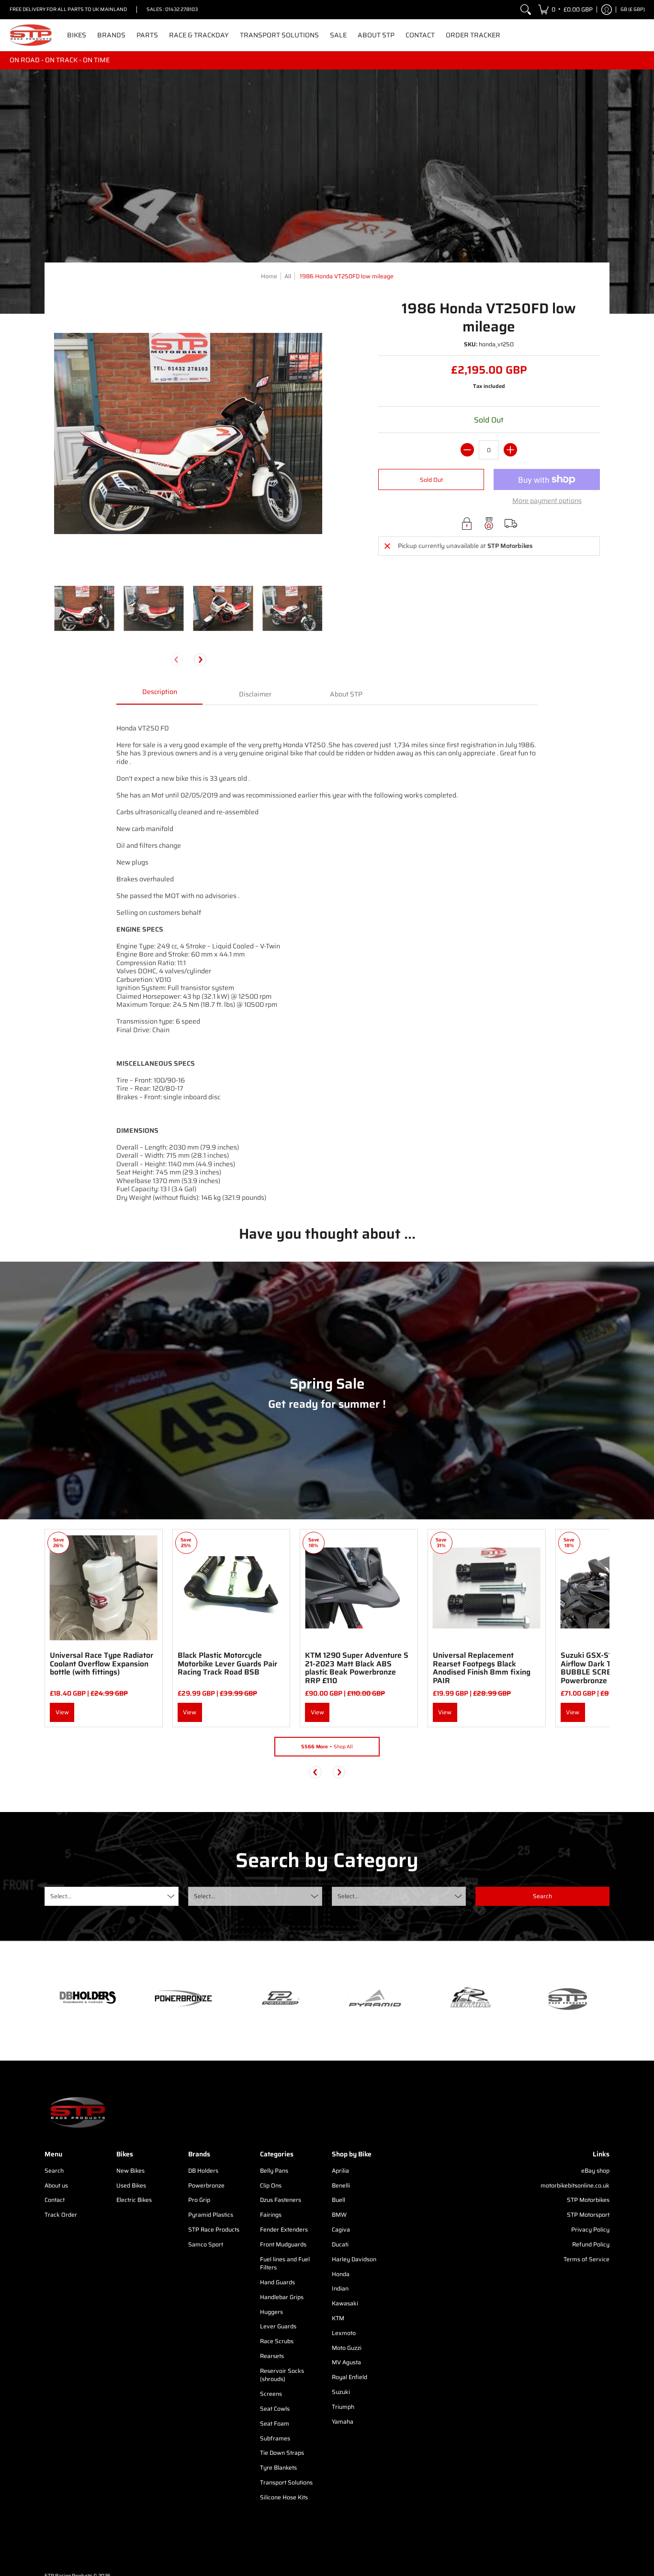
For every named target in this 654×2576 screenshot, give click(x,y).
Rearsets (272, 2356)
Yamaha (343, 2422)
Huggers (271, 2312)
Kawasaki (345, 2303)
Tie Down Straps (282, 2453)
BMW (339, 2215)
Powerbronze (206, 2185)
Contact (55, 2200)
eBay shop (595, 2171)
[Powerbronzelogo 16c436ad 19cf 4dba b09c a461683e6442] (183, 1998)
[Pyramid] (375, 1998)
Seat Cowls (275, 2409)
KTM (338, 2318)
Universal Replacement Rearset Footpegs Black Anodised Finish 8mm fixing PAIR (482, 1668)
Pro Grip (199, 2200)
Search (54, 2171)
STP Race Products (214, 2229)
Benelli (341, 2185)
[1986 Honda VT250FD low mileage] (84, 608)
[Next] (200, 660)
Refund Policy (591, 2244)
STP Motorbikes (588, 2200)
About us (56, 2185)
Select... (61, 1896)
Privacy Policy (590, 2229)
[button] (565, 10)
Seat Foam (275, 2423)
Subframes (275, 2438)
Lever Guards (278, 2326)
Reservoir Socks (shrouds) (282, 2375)
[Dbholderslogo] (88, 1998)
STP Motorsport (588, 2215)
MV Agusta (346, 2362)
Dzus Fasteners (281, 2200)
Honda (341, 2274)
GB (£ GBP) (633, 9)
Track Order (61, 2215)
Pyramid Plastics (211, 2215)
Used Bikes (131, 2185)
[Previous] (316, 1772)
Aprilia (340, 2171)
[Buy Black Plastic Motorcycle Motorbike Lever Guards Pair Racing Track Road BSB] (231, 1588)
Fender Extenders (284, 2229)
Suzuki (341, 2392)
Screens (271, 2394)
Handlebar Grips (282, 2297)
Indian (340, 2288)
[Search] (526, 10)
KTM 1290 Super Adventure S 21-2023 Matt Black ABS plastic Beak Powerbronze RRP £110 (357, 1668)
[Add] (510, 450)
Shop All (327, 1747)
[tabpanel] (327, 957)
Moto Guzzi (347, 2348)
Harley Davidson (354, 2259)
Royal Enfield (350, 2377)
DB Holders (203, 2171)
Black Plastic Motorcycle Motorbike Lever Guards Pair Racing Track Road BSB (227, 1664)
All (288, 276)
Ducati (340, 2244)
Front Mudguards (283, 2244)
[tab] (159, 695)
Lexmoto (344, 2333)
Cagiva (341, 2229)
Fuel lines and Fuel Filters (285, 2263)
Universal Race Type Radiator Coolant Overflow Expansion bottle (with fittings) (101, 1664)
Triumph (343, 2407)
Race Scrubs (277, 2341)
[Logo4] (279, 1998)
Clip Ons (271, 2185)
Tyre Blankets (278, 2468)
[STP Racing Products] (31, 35)
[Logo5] (566, 1999)
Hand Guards (277, 2282)
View (62, 1712)
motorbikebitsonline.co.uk (575, 2185)
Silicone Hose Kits (284, 2497)
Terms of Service (586, 2259)
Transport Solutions (286, 2482)
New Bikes (130, 2171)
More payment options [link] (547, 501)
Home (269, 276)
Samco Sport (206, 2244)
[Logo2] (471, 1999)
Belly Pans (274, 2171)
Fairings (271, 2215)
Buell (338, 2200)
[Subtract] (467, 450)
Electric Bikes (134, 2200)
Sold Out (431, 480)
